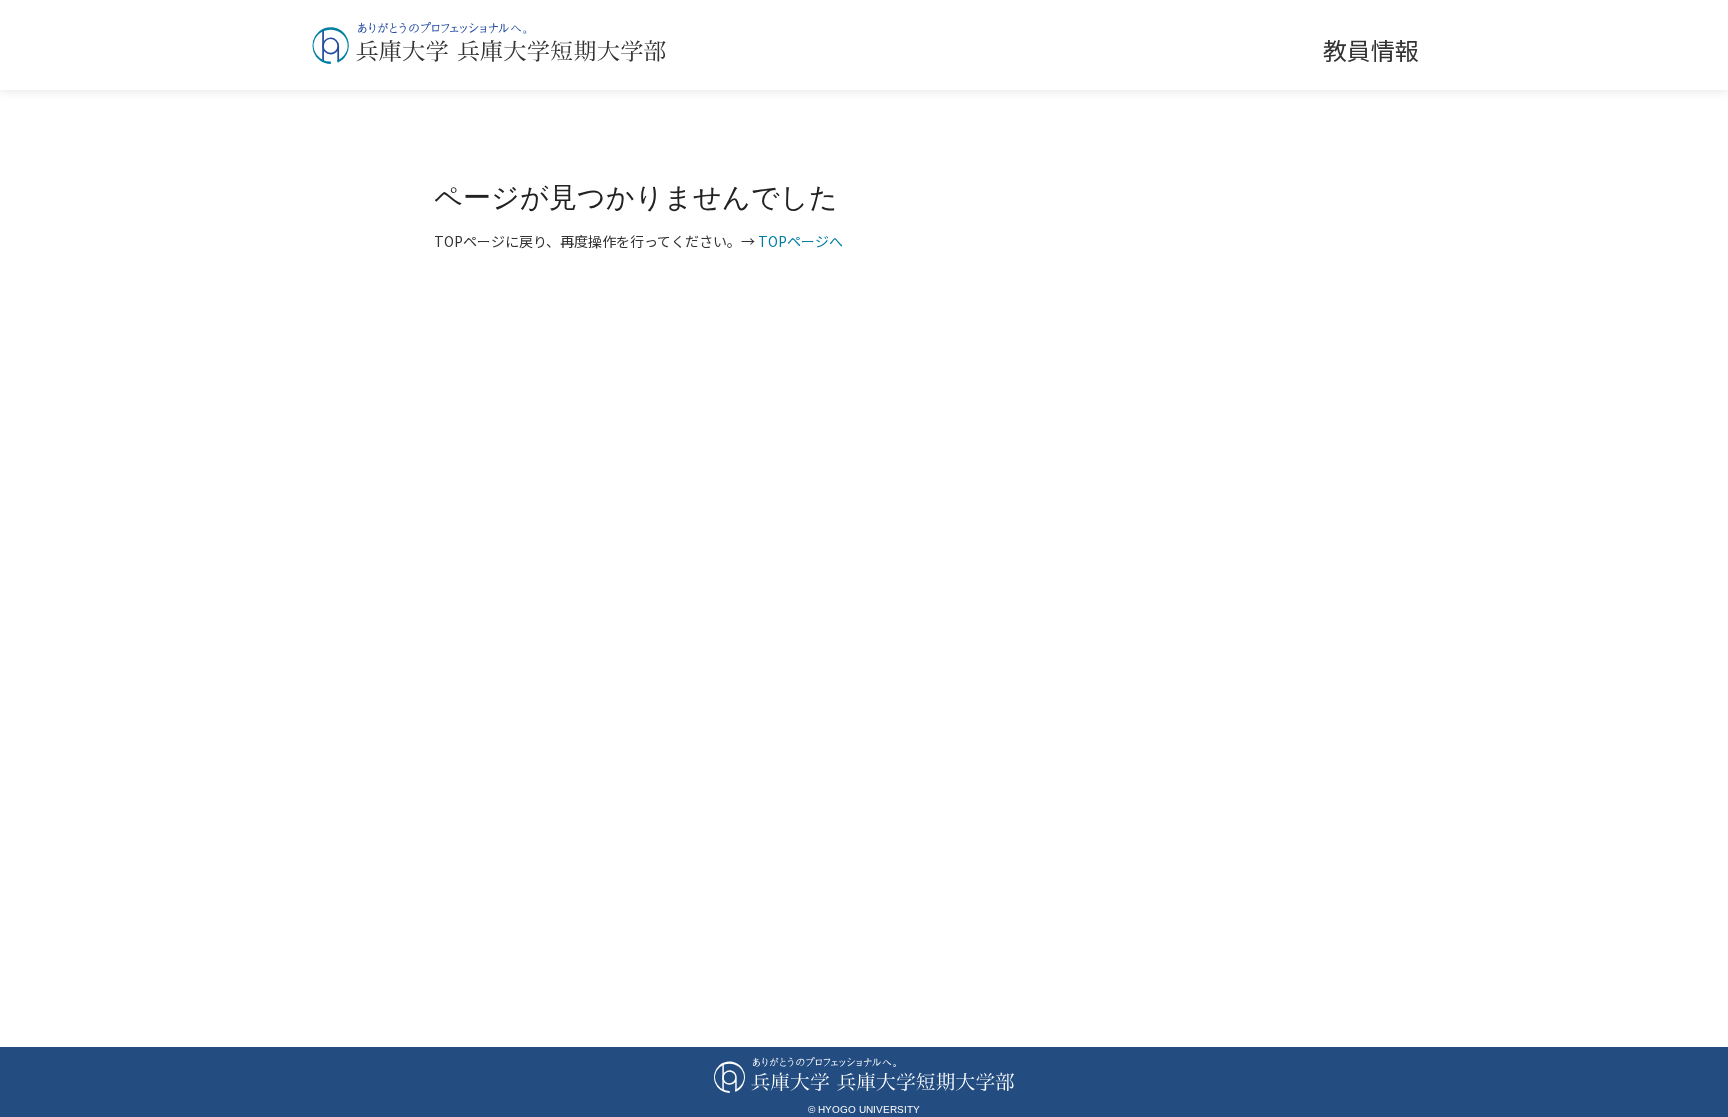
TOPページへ (800, 241)
